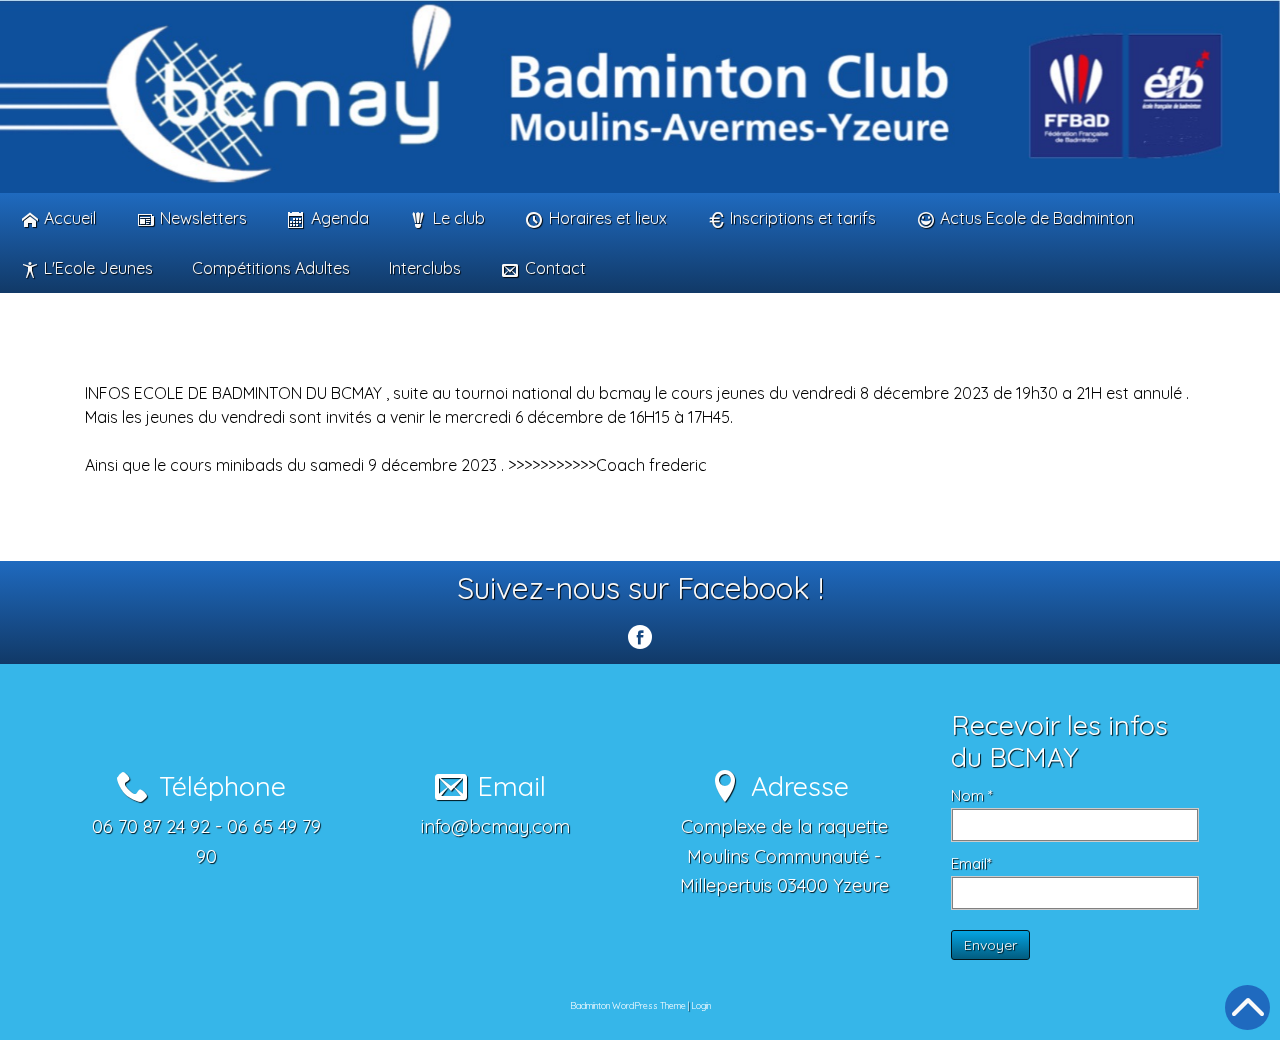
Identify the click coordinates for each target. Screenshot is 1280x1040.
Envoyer (990, 945)
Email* (971, 863)
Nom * (972, 795)
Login (701, 1005)
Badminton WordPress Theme (628, 1005)
